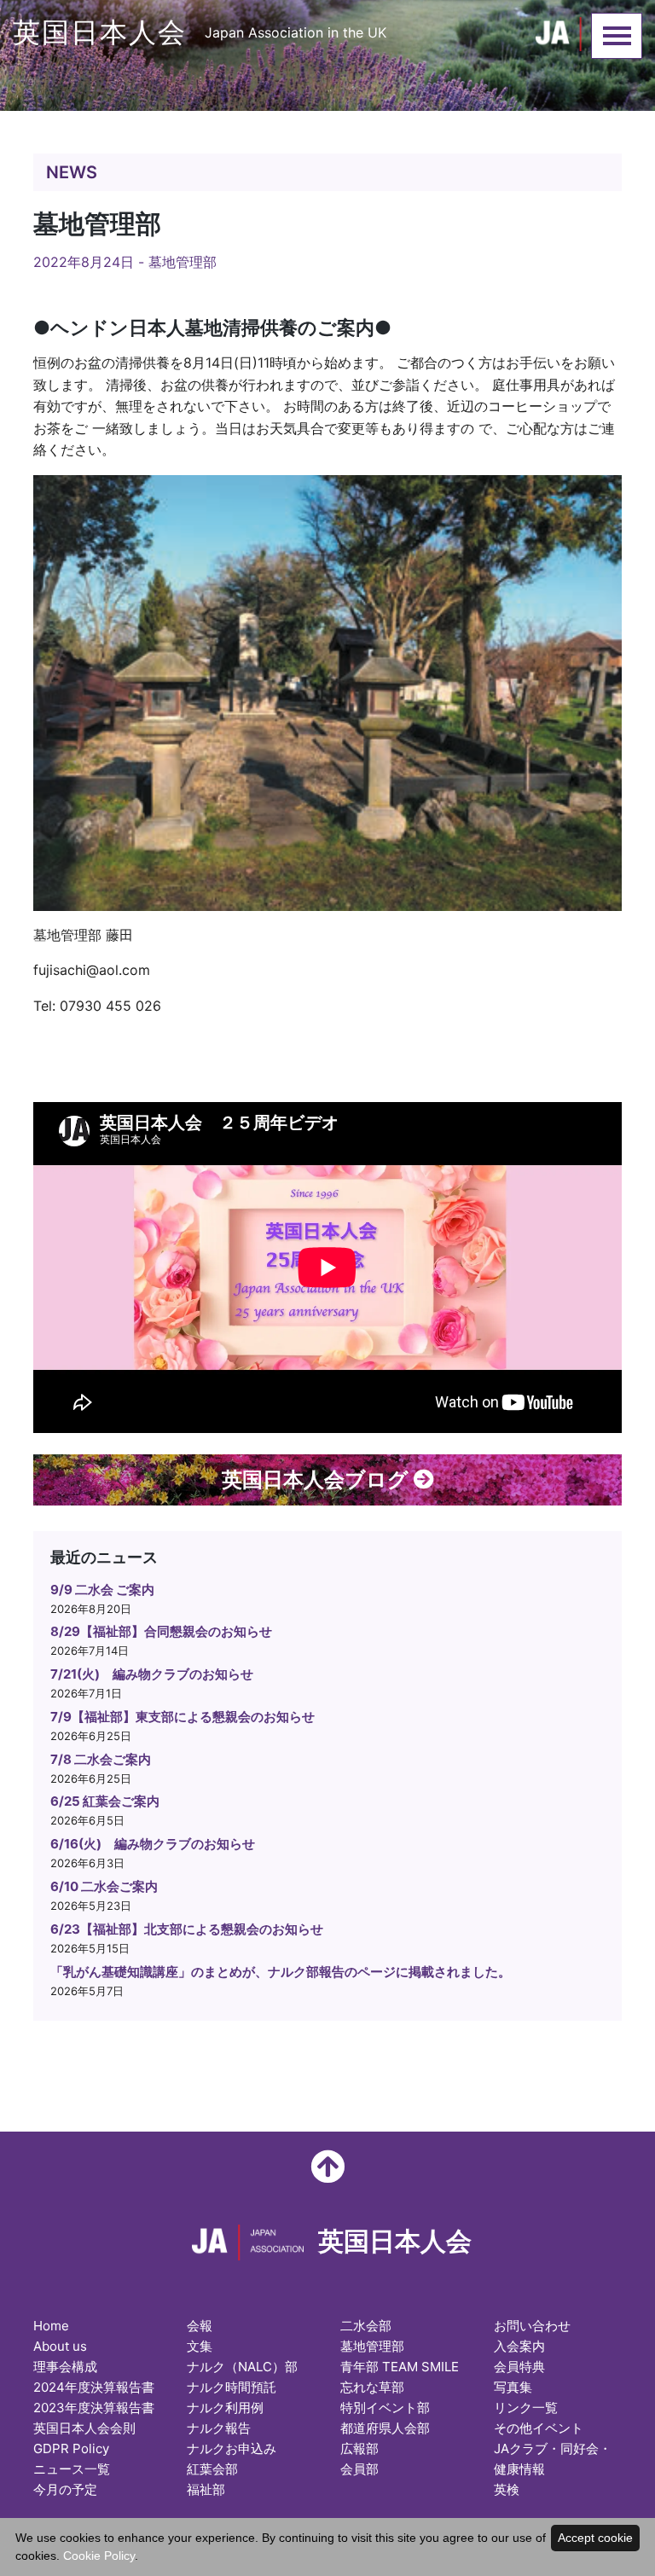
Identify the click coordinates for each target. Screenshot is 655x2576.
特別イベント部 (385, 2408)
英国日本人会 (200, 32)
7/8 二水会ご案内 (101, 1759)
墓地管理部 (183, 262)
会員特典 (519, 2367)
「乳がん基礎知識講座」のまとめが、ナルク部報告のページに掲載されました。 (281, 1972)
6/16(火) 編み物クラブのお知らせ (153, 1844)
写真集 (513, 2387)
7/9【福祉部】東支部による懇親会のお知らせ (183, 1717)
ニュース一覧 (72, 2469)
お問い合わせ (532, 2326)
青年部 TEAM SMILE (400, 2367)
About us (60, 2346)
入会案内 (519, 2346)
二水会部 (366, 2326)
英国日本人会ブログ (318, 1479)
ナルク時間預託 (232, 2387)
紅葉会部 (212, 2469)
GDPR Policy (71, 2448)
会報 (200, 2326)
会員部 (359, 2469)
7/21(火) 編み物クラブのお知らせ (152, 1674)
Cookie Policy (99, 2556)
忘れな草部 (372, 2387)
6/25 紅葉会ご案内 (105, 1801)
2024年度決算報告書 (94, 2387)
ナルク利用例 (225, 2408)
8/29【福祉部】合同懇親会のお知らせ (161, 1631)
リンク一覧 (526, 2408)
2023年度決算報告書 (94, 2408)
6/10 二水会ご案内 (104, 1886)
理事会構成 (65, 2367)
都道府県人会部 (385, 2428)
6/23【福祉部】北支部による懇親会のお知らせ (187, 1929)
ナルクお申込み (232, 2448)
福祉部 (206, 2489)
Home (51, 2326)
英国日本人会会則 (84, 2428)
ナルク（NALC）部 (242, 2367)
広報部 (359, 2448)
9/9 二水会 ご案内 (102, 1590)
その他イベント (539, 2428)
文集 (200, 2346)
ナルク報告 (219, 2428)
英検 (507, 2489)
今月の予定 (65, 2489)
